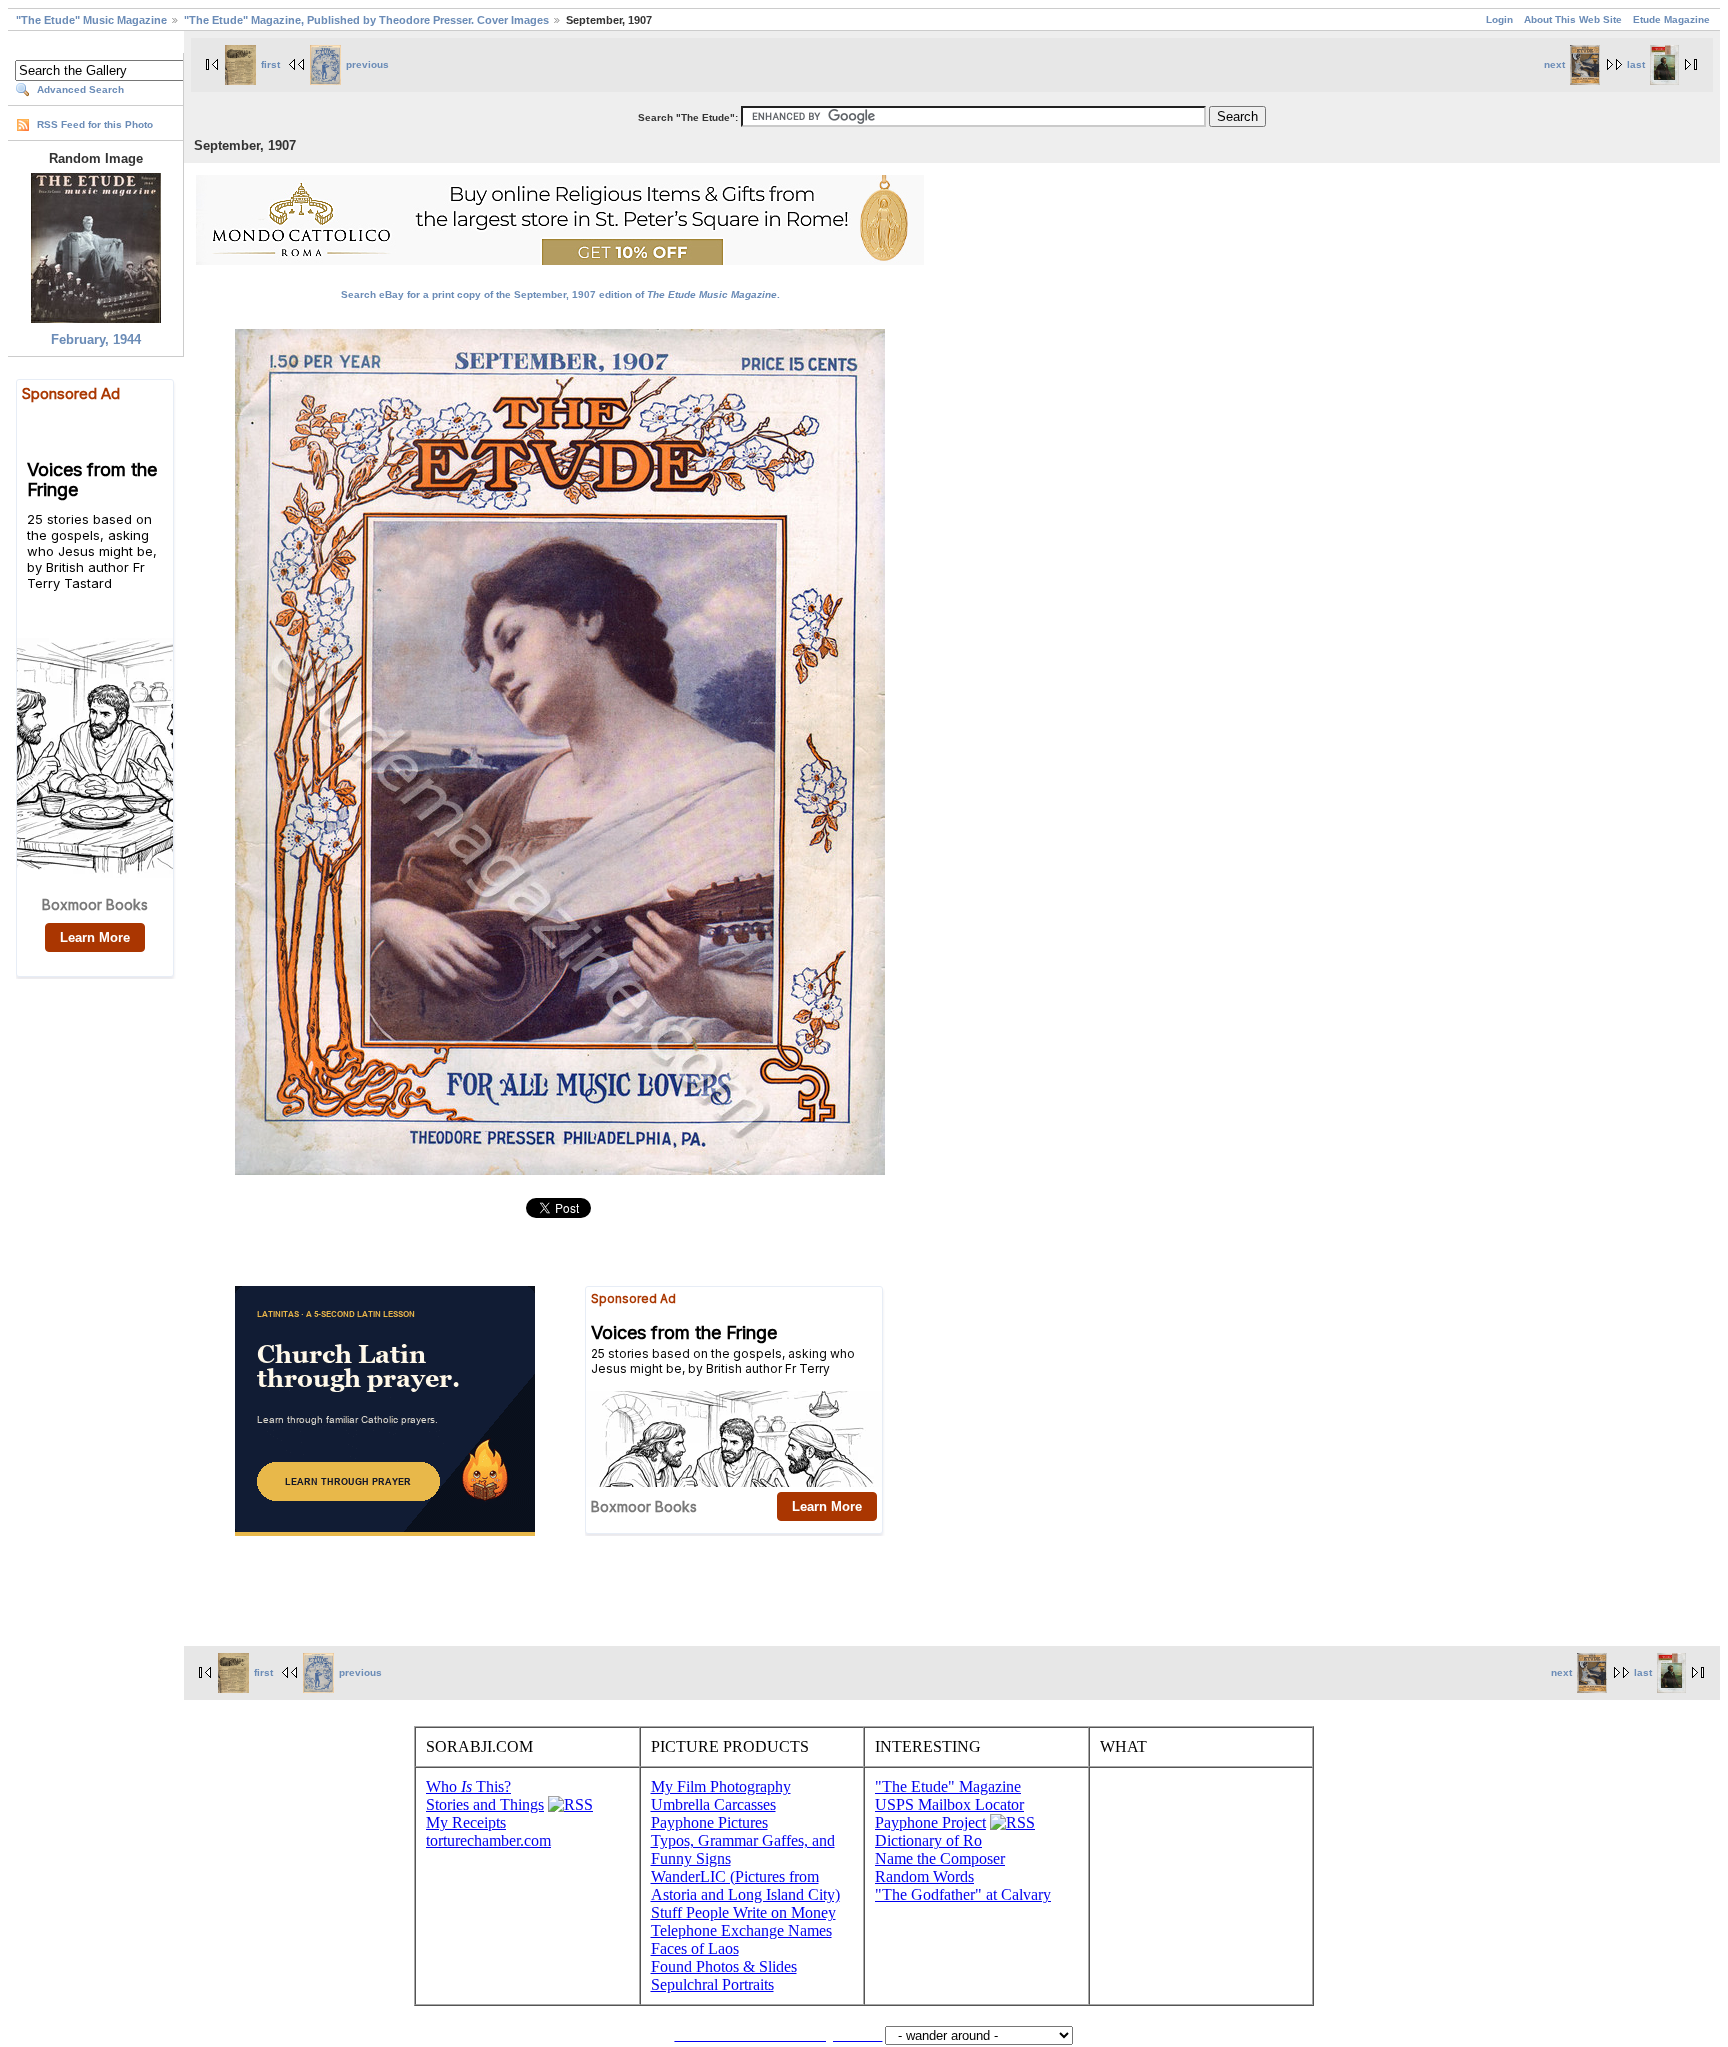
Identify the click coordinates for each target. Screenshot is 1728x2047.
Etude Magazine (1671, 19)
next (1554, 64)
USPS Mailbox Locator (949, 1804)
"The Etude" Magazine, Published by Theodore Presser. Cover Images (366, 20)
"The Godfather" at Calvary (963, 1894)
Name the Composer (940, 1858)
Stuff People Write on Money (743, 1912)
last (1636, 64)
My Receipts (466, 1822)
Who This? (468, 1786)
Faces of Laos (695, 1948)
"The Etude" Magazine (948, 1786)
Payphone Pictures (709, 1822)
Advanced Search (80, 89)
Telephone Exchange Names (741, 1930)
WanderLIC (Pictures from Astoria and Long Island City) (745, 1885)
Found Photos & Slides (724, 1966)
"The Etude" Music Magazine (91, 20)
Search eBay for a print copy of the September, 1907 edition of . (560, 294)
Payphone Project (930, 1822)
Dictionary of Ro (928, 1840)
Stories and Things (485, 1804)
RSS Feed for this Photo (95, 124)
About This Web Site (1573, 19)
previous (367, 64)
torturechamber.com (488, 1840)
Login (1499, 19)
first (270, 64)
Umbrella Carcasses (713, 1804)
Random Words (924, 1876)
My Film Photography (721, 1786)
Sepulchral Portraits (712, 1984)
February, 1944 (96, 339)
